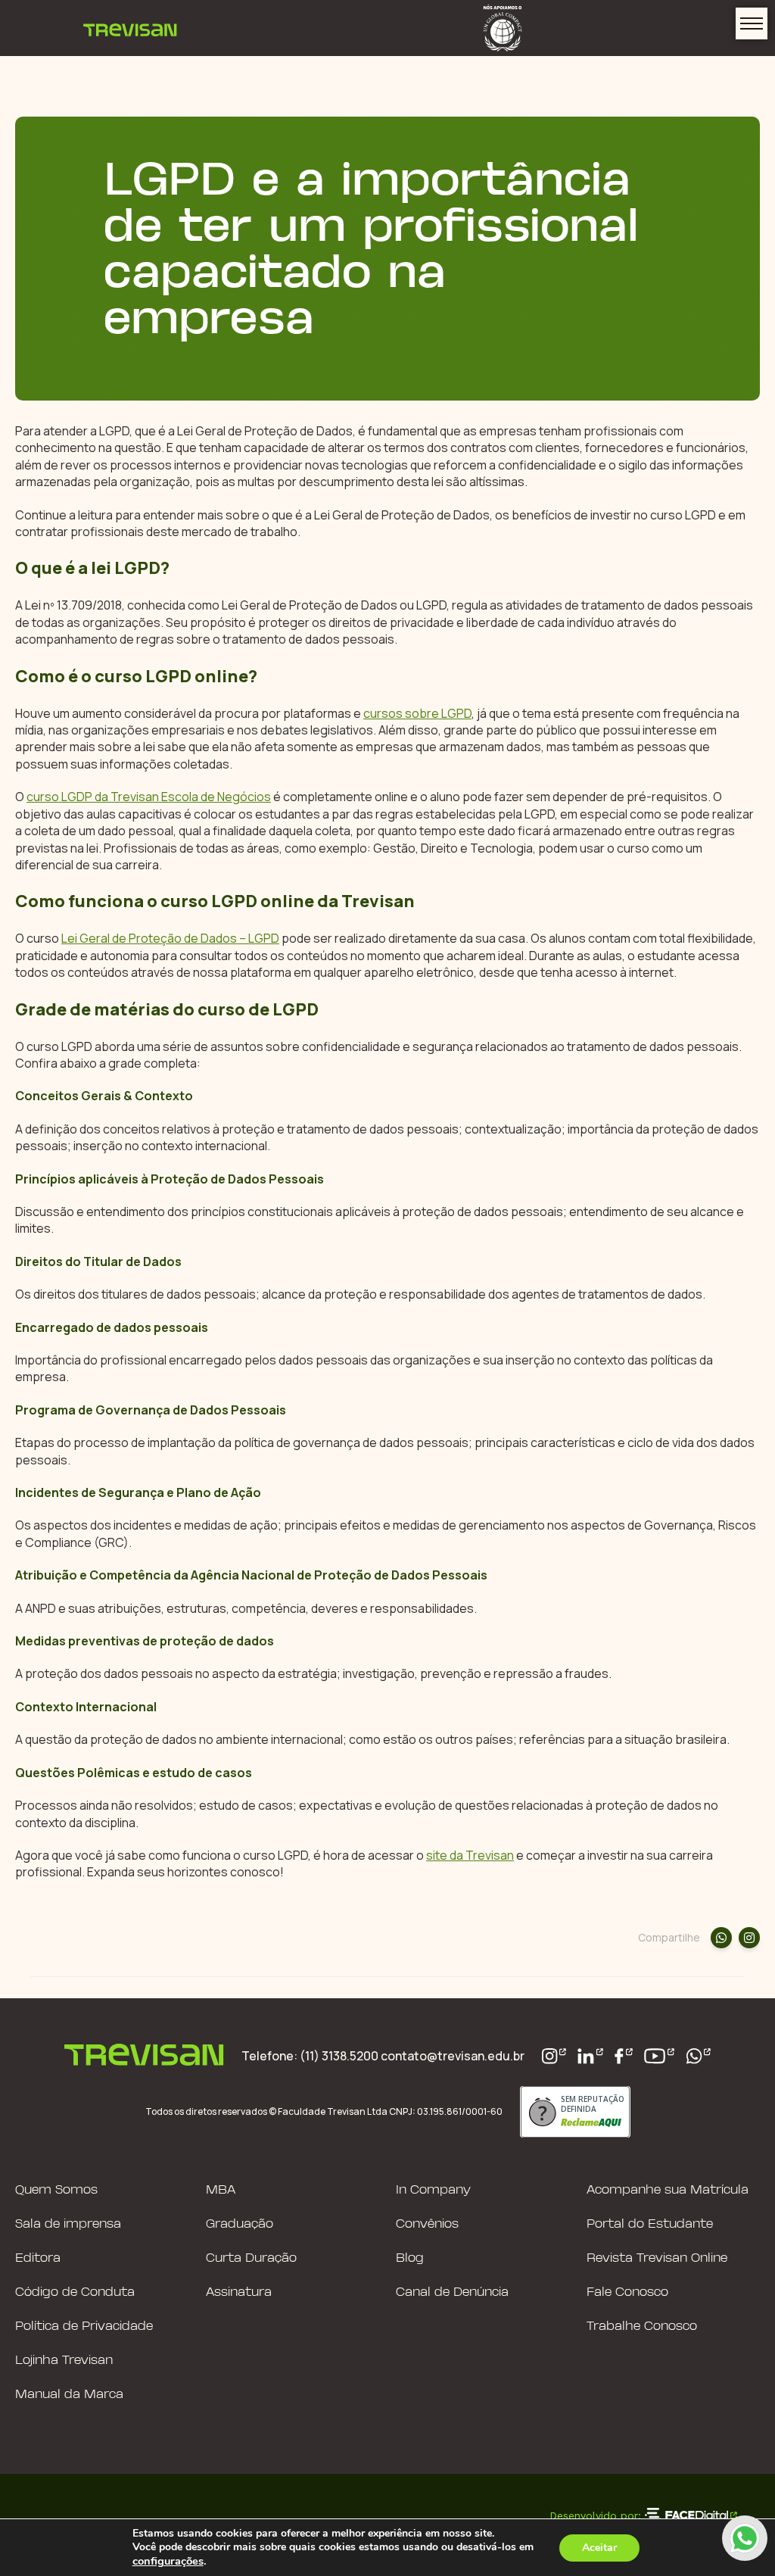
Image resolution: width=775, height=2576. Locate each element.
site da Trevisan (470, 1855)
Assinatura (239, 2292)
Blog (410, 2258)
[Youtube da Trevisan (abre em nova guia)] (659, 2056)
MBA (221, 2190)
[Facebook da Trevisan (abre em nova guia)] (624, 2056)
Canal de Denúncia (452, 2292)
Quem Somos (56, 2190)
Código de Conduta (75, 2292)
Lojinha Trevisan (64, 2361)
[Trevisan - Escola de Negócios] (130, 28)
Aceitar (599, 2548)
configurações (168, 2561)
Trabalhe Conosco (642, 2327)
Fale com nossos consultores (745, 2538)
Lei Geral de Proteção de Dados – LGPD (170, 938)
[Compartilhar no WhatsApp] (721, 1938)
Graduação (240, 2224)
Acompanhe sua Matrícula (668, 2190)
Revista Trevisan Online (657, 2258)
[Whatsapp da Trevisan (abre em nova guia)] (699, 2056)
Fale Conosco (627, 2292)
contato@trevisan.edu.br (453, 2056)
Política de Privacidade (84, 2327)
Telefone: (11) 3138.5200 (311, 2056)
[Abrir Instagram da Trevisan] (749, 1938)
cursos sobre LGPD (417, 713)
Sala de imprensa (68, 2224)
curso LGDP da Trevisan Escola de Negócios (149, 797)
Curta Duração (251, 2258)
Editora (38, 2258)
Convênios (427, 2224)
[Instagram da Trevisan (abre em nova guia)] (554, 2056)
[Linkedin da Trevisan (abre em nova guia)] (590, 2056)
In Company (433, 2190)
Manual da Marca (69, 2395)
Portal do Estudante (650, 2224)
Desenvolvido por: (595, 2515)
